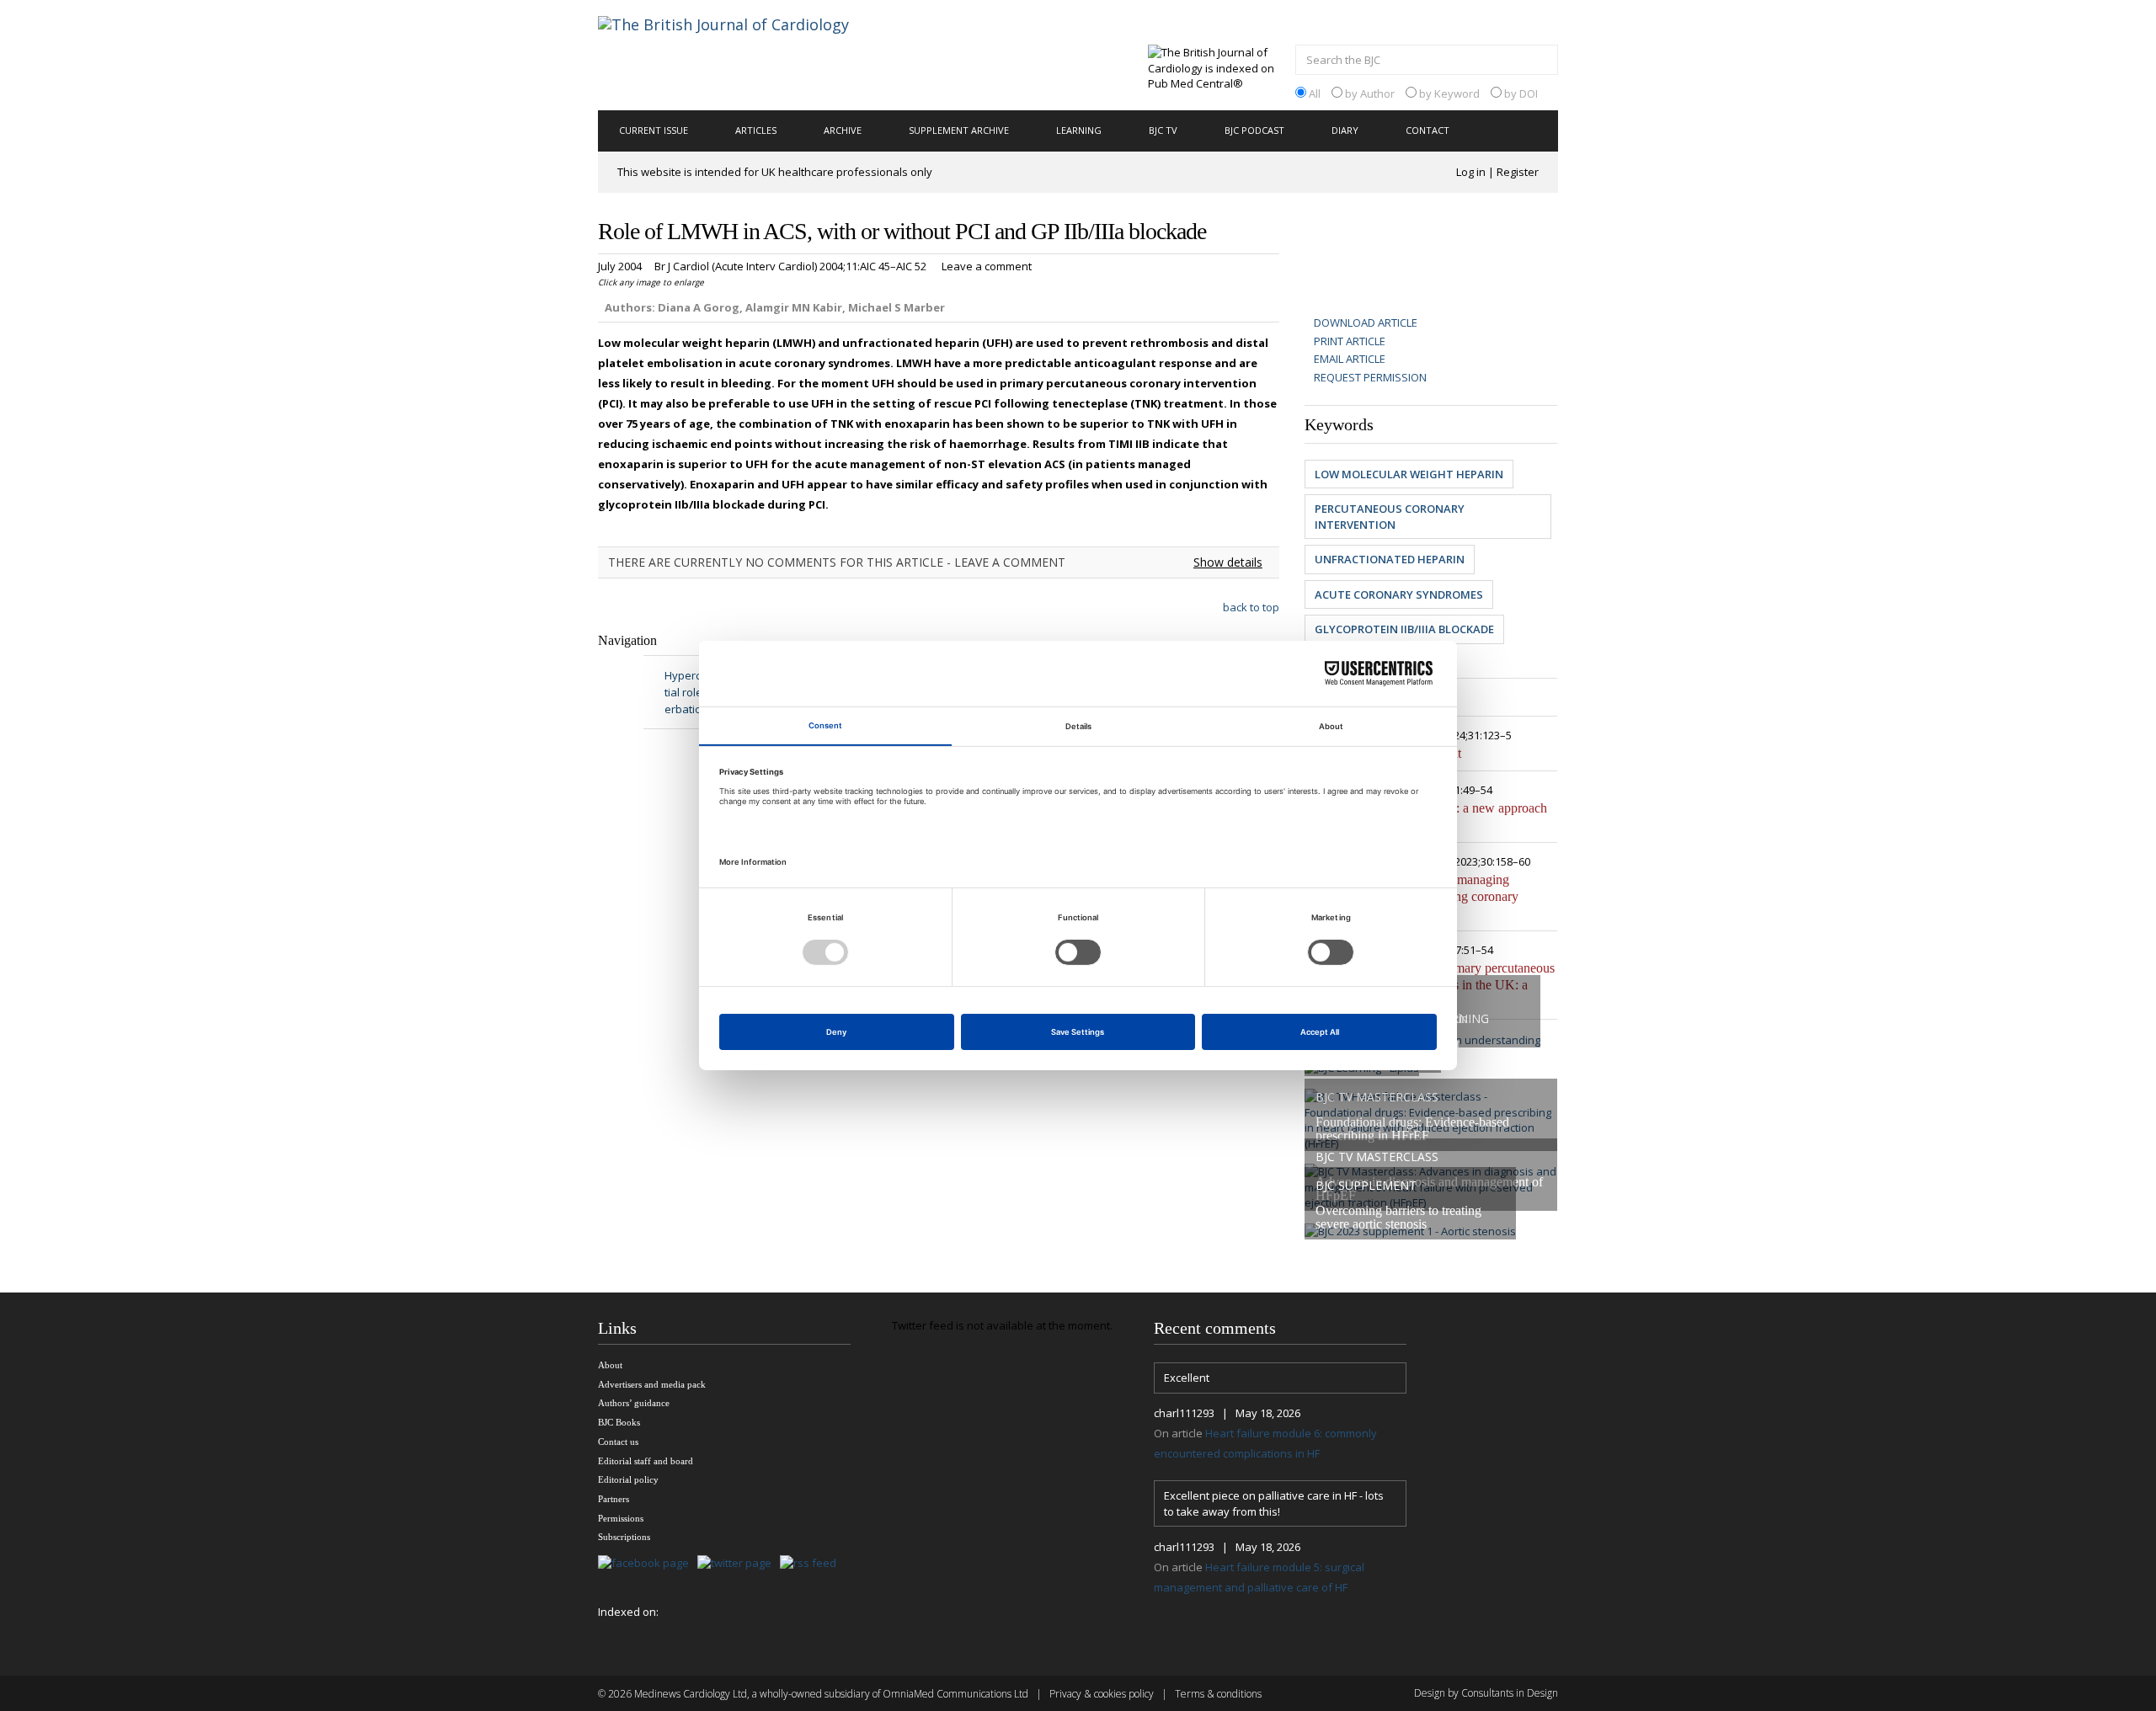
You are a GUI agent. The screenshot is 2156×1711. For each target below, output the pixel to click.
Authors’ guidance (634, 1403)
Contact (1428, 130)
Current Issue (654, 130)
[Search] (1541, 61)
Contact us (618, 1442)
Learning (1079, 130)
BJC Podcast (1254, 130)
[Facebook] (648, 1564)
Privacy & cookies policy (1102, 1694)
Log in (1471, 172)
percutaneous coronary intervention (1390, 517)
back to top (1251, 607)
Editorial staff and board (646, 1461)
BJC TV (1163, 130)
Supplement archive (959, 130)
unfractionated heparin (1390, 559)
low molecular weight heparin (1409, 474)
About (610, 1365)
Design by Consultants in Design (1486, 1693)
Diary (1345, 130)
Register (1518, 172)
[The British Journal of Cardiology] (744, 54)
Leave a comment (987, 266)
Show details (1228, 562)
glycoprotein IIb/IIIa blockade (1404, 629)
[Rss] (812, 1564)
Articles (756, 130)
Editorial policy (628, 1479)
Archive (843, 130)
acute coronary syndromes (1399, 594)
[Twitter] (739, 1564)
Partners (614, 1499)
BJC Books (619, 1422)
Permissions (621, 1518)
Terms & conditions (1218, 1694)
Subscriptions (624, 1537)
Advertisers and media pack (652, 1384)
